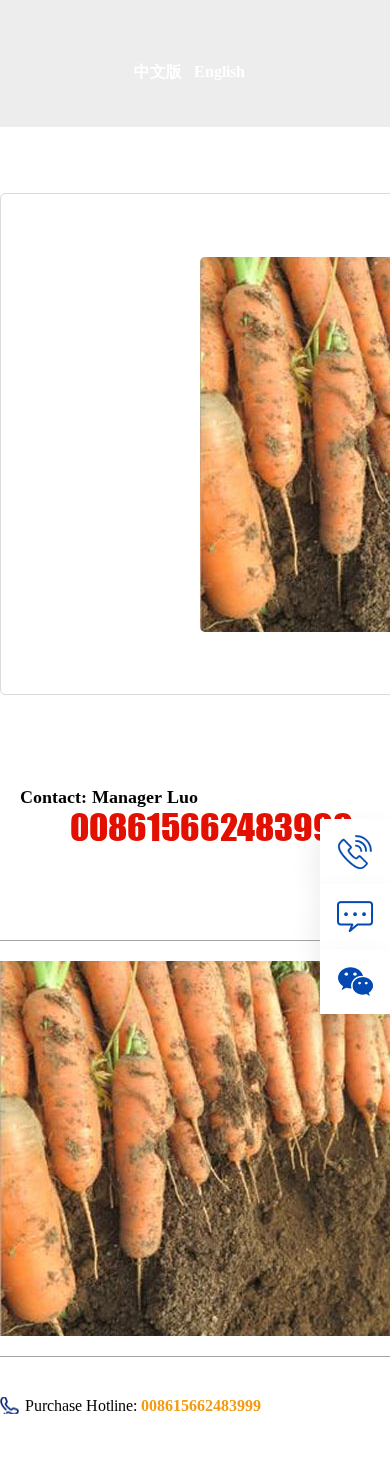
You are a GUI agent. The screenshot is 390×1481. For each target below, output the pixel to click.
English (219, 71)
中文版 (164, 71)
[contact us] (355, 851)
